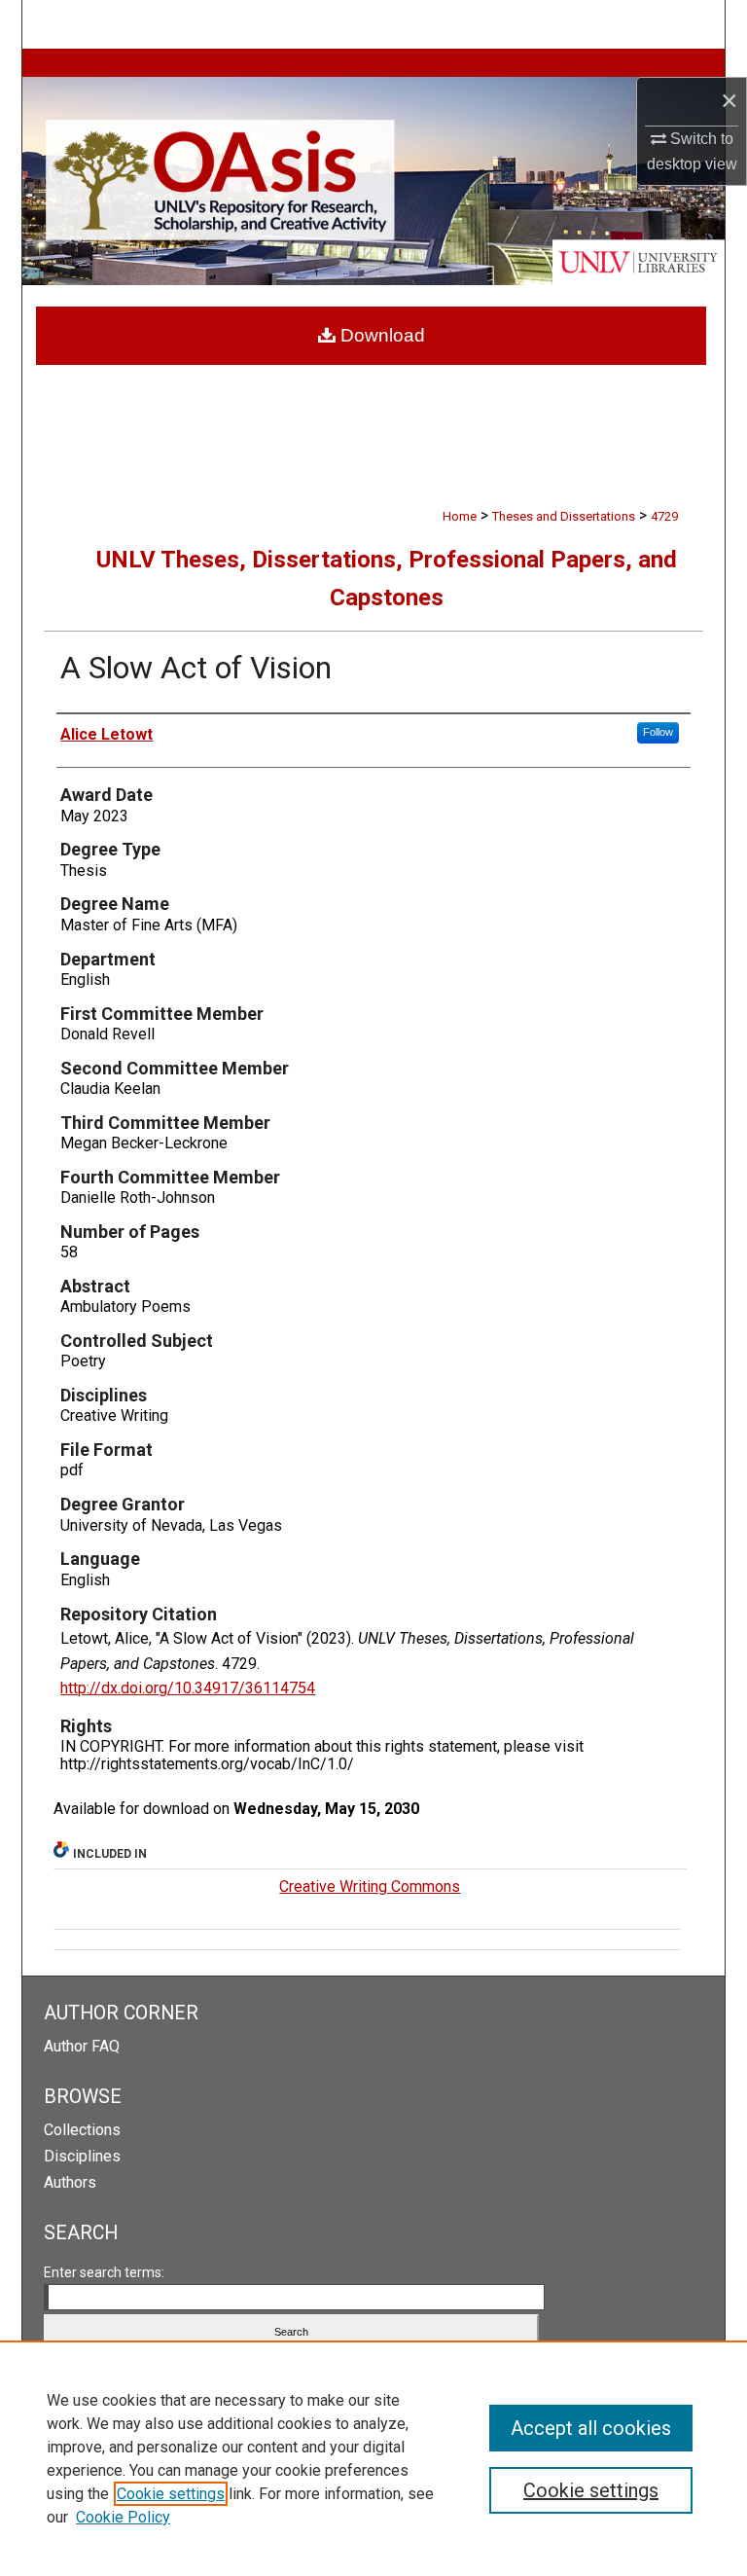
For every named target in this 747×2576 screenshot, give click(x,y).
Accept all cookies (591, 2428)
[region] (373, 2458)
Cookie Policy (123, 2517)
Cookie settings (171, 2494)
